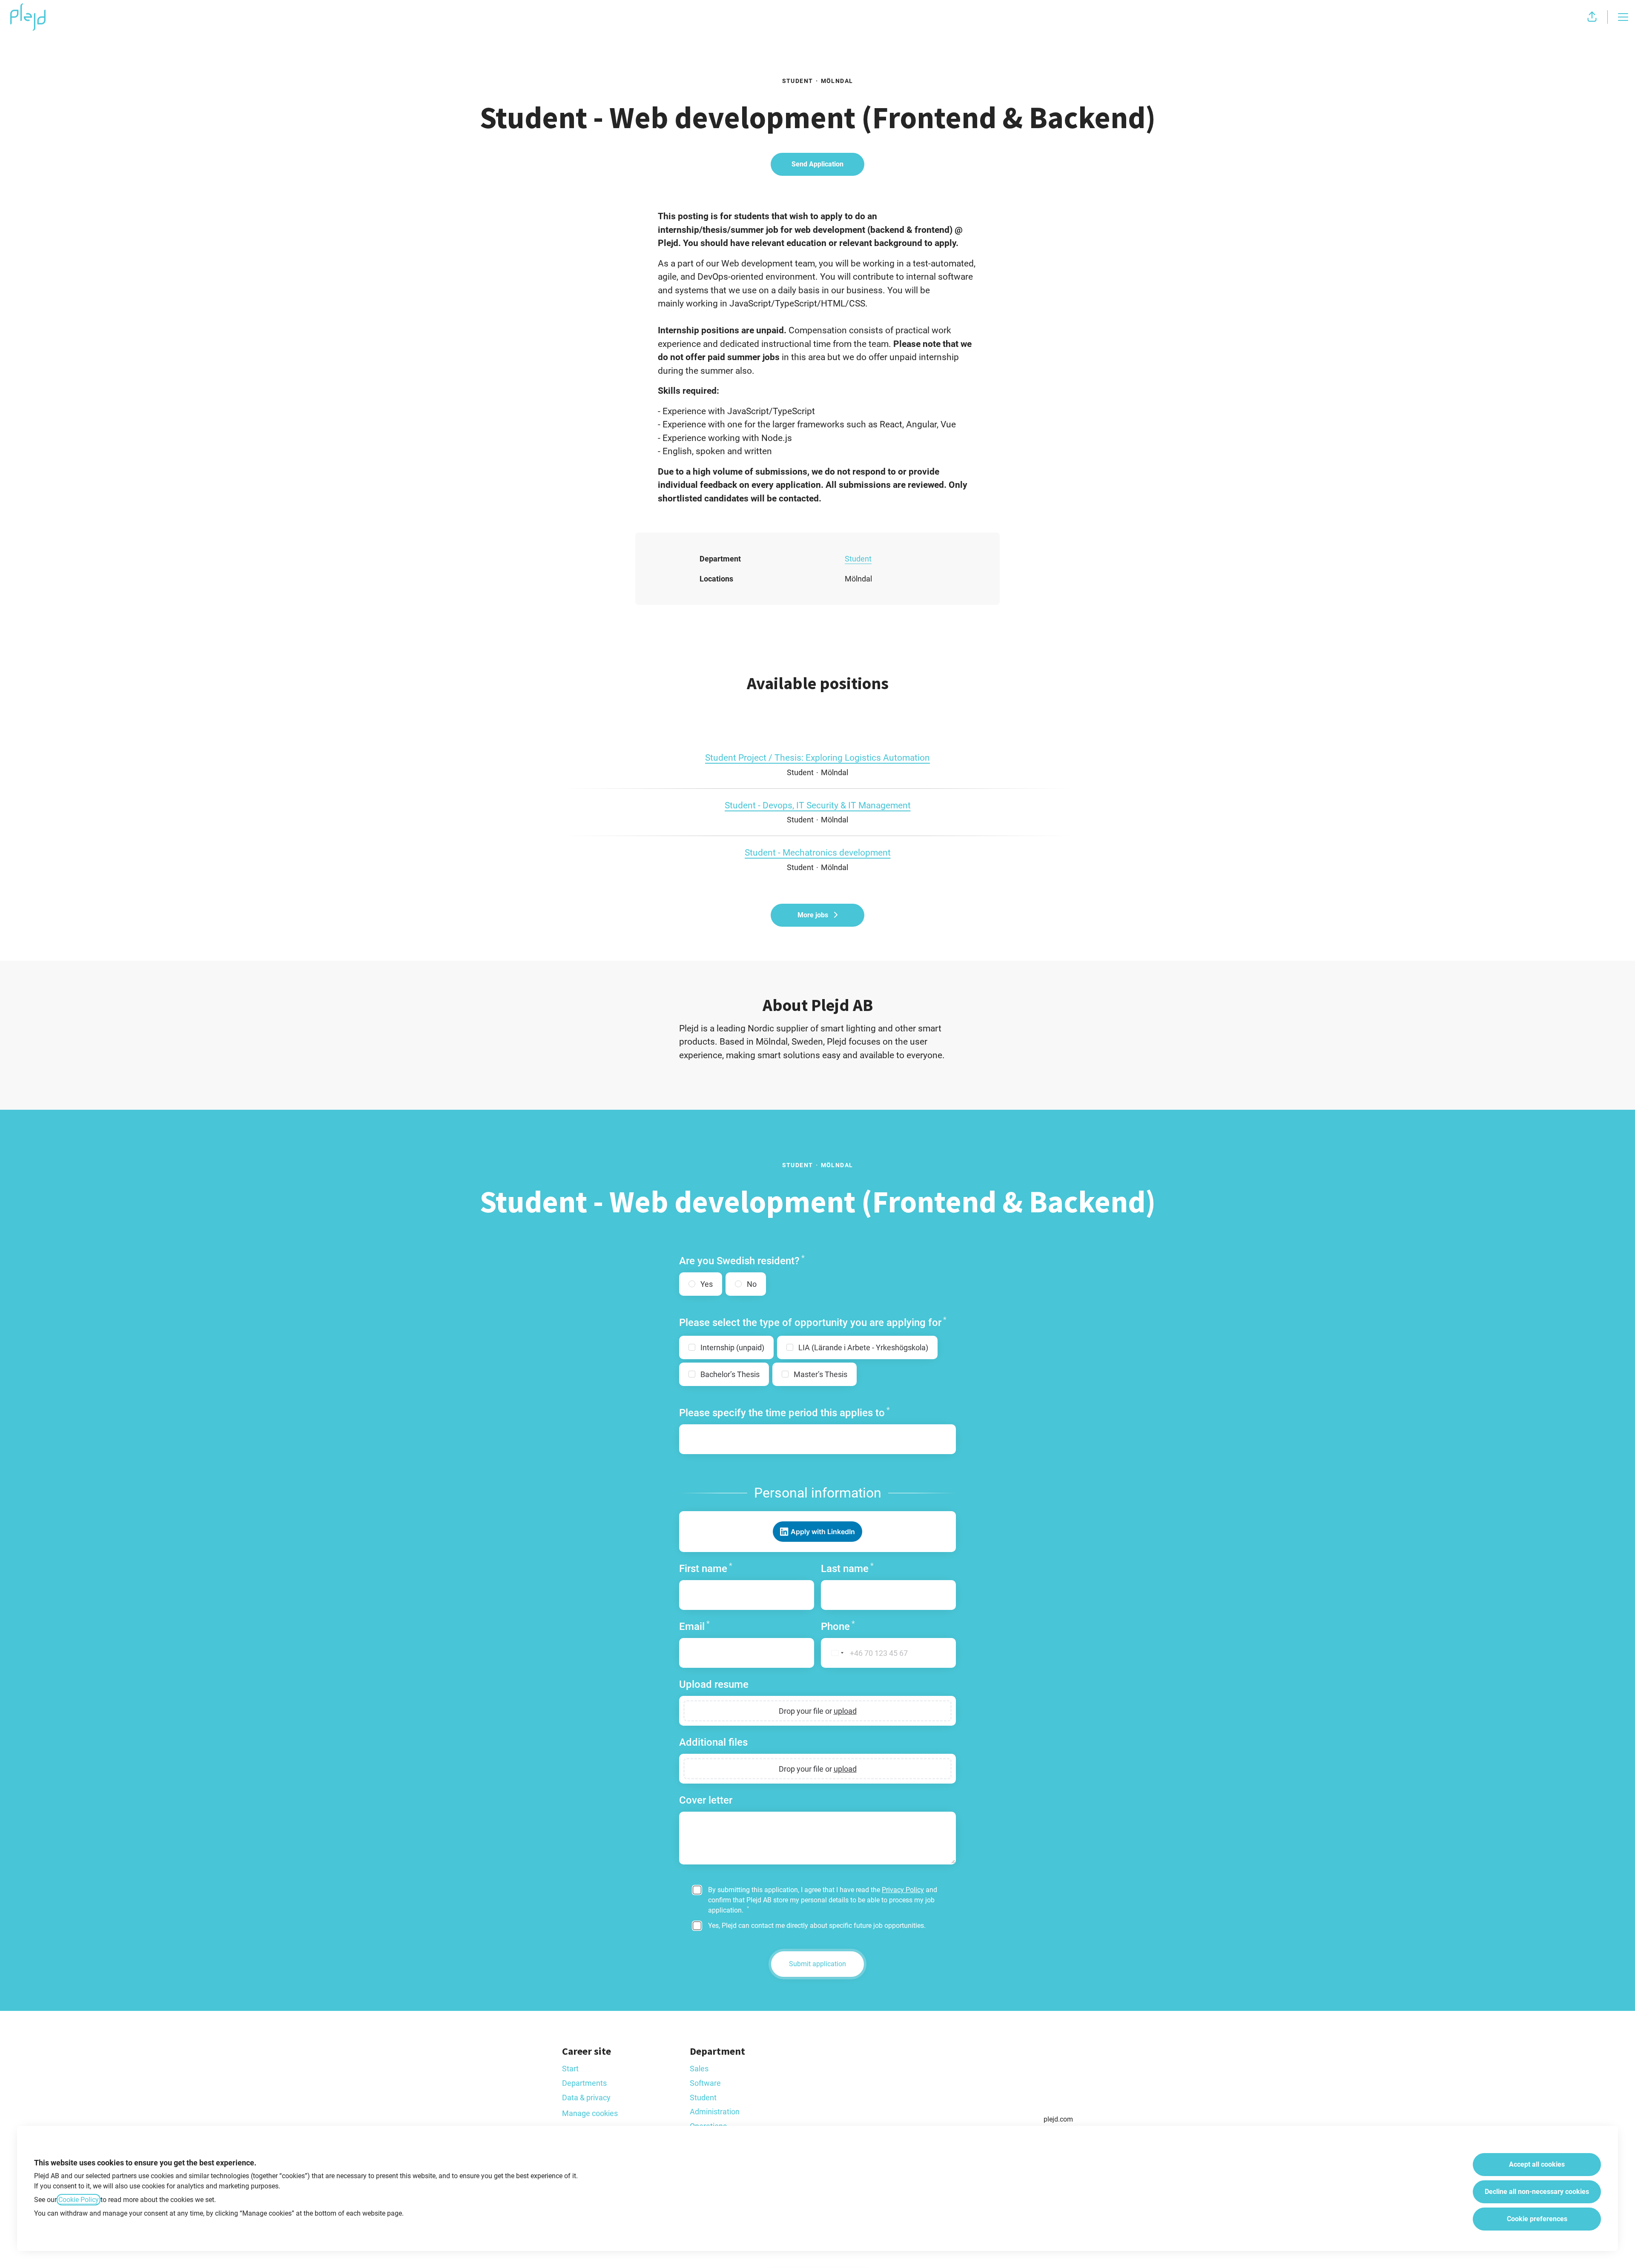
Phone (838, 1626)
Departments (584, 2083)
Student (858, 559)
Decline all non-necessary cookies (1537, 2192)
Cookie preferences (1537, 2219)
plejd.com (1058, 2119)
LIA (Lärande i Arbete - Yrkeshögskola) (863, 1347)
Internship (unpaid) (732, 1347)
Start (570, 2069)
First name (706, 1568)
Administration (715, 2112)
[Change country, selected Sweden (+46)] (834, 1653)
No (752, 1284)
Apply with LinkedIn (823, 1532)
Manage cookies (590, 2113)
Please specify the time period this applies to (785, 1413)
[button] (1592, 17)
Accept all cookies (1537, 2164)
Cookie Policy (79, 2200)
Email (694, 1626)
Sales (699, 2069)
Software (705, 2083)
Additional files (713, 1742)
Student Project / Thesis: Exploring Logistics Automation (817, 758)
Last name (847, 1568)
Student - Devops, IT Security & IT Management (818, 805)
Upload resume (714, 1684)
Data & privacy (586, 2098)
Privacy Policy (903, 1890)
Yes (707, 1284)
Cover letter (706, 1800)
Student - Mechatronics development (818, 853)
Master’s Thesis (820, 1374)
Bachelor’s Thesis (730, 1374)
